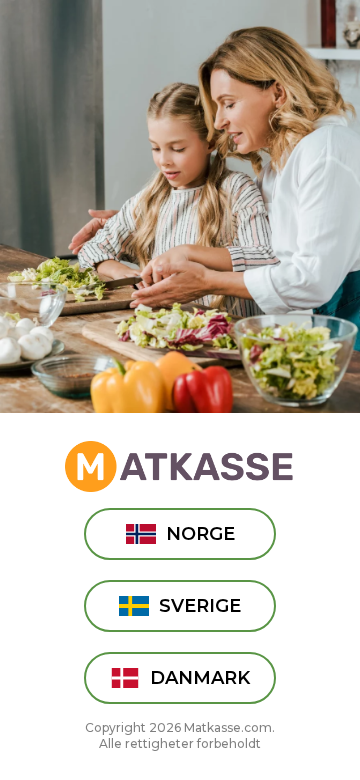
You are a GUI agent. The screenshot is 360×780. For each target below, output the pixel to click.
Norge (200, 534)
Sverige (200, 606)
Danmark (200, 678)
